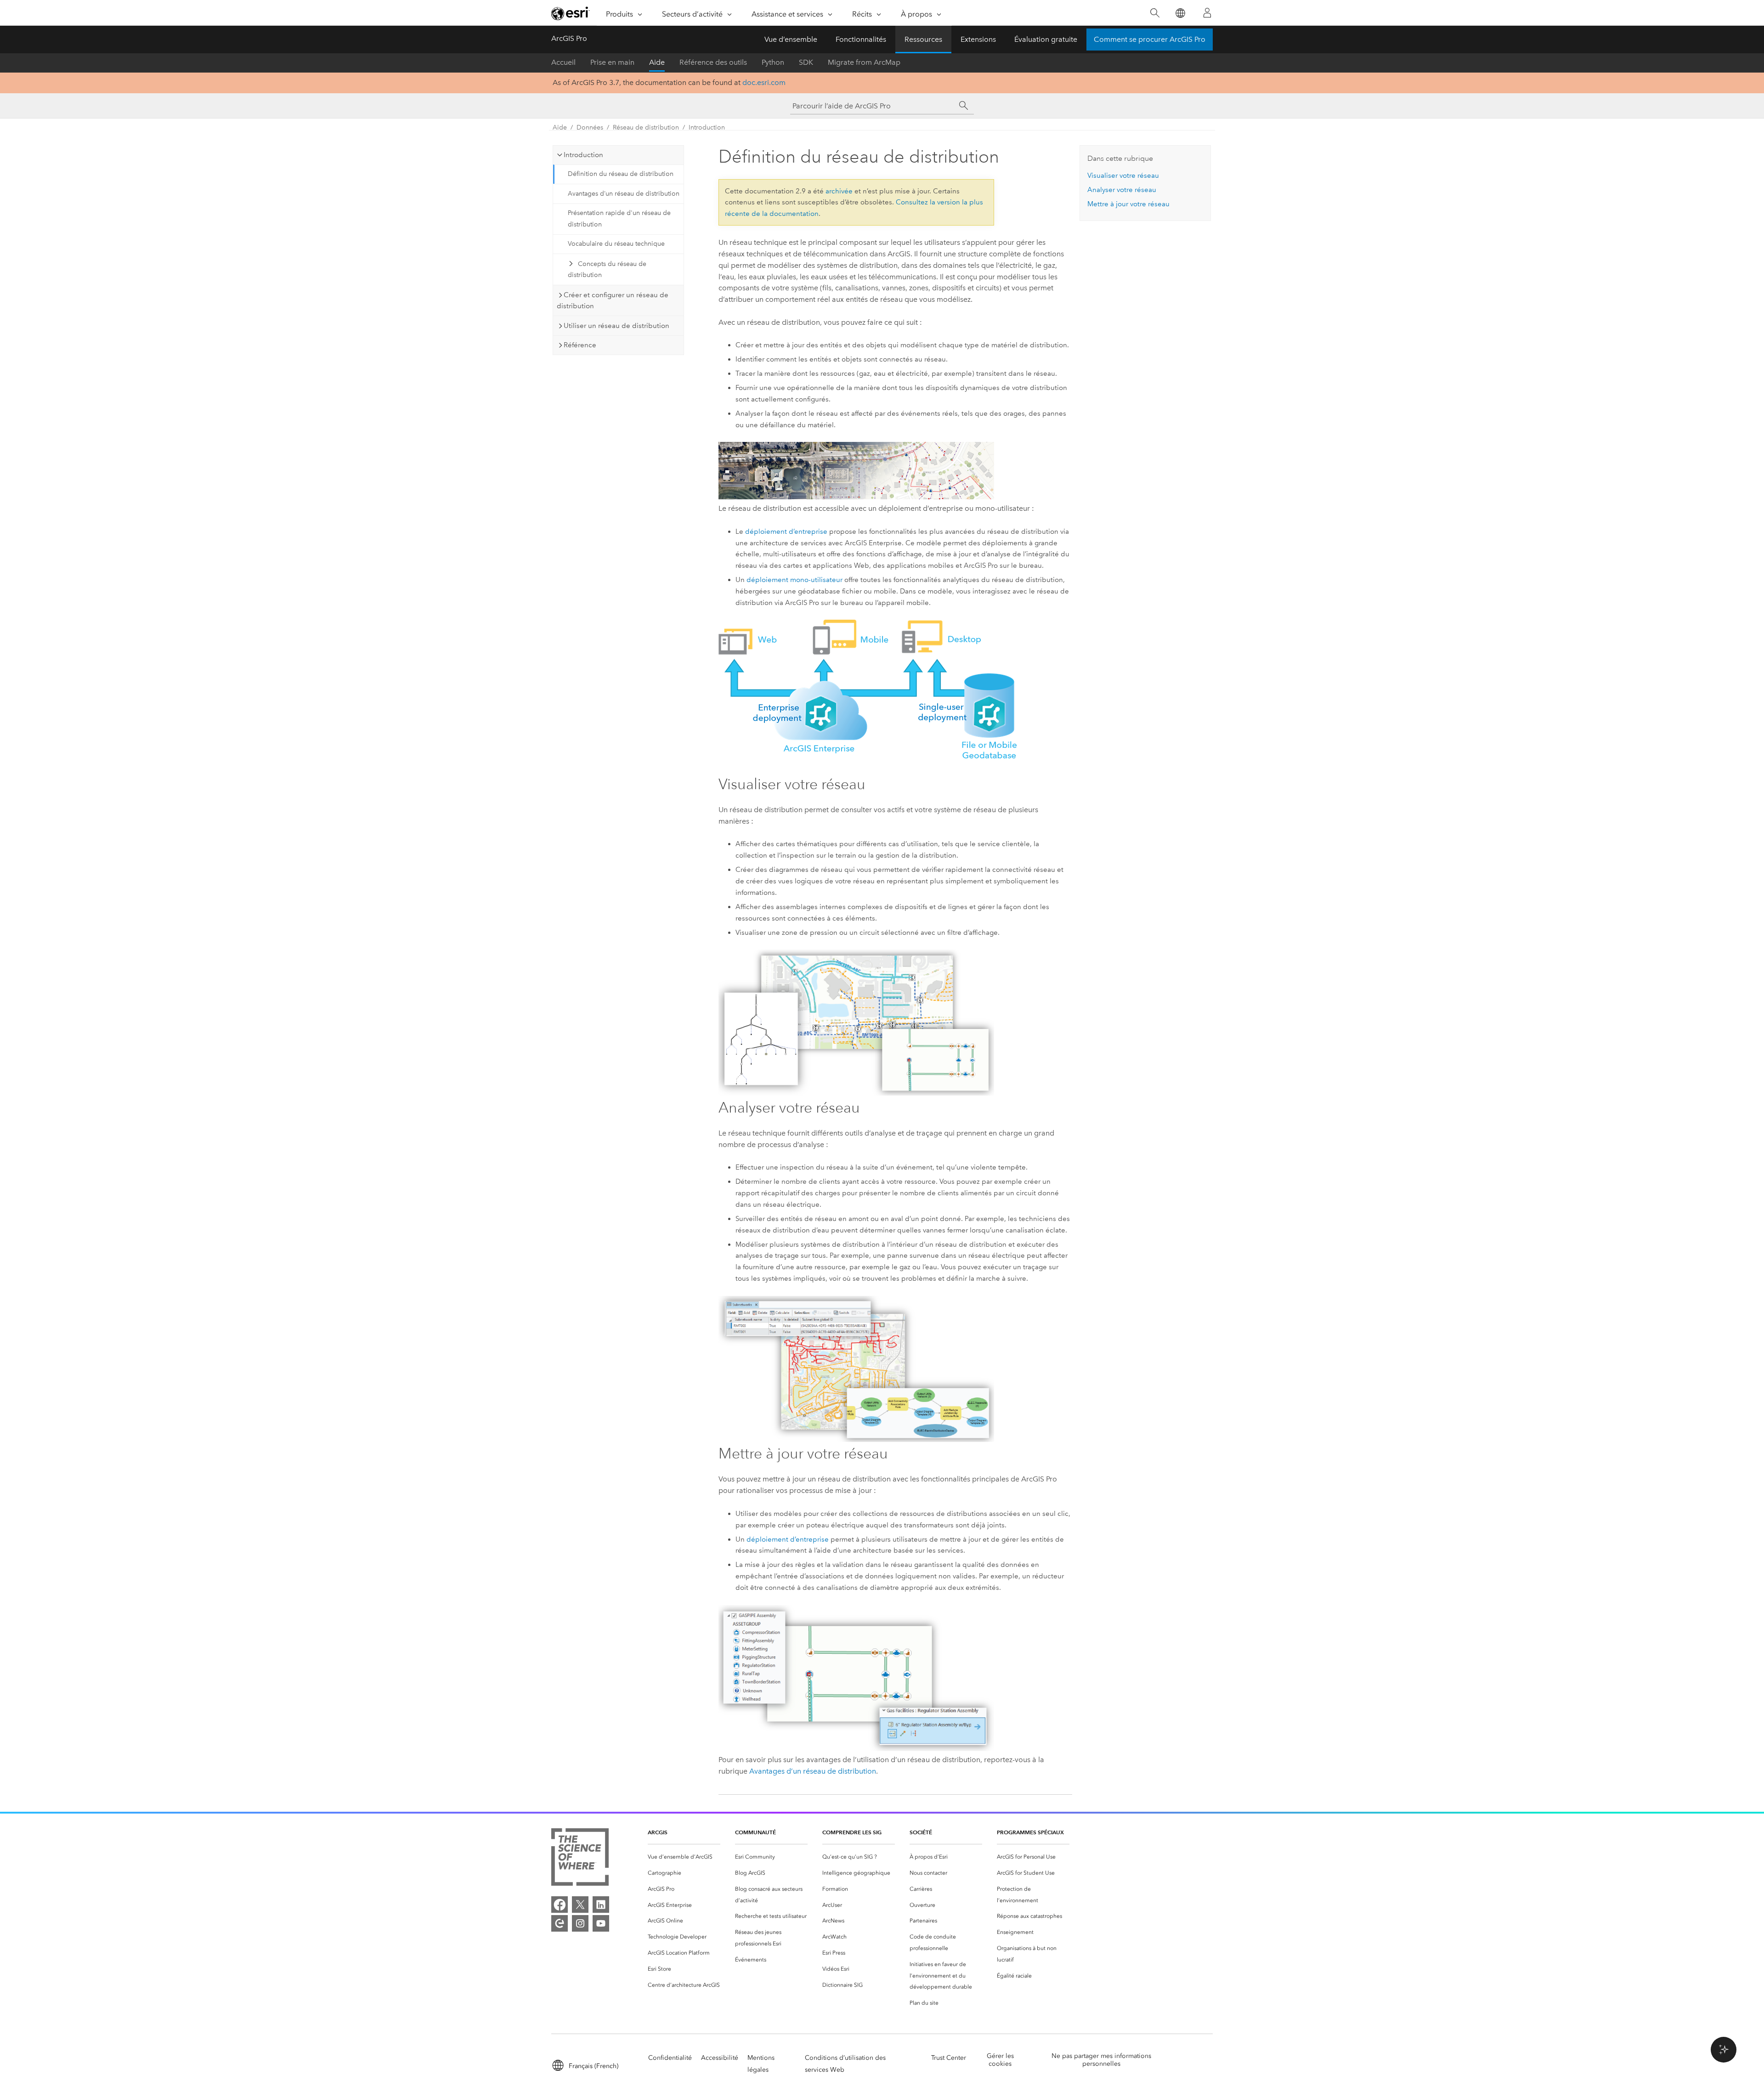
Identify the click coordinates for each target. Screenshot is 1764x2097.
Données (590, 127)
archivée (839, 191)
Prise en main (612, 62)
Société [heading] (921, 1832)
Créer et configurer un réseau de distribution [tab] (613, 301)
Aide (657, 62)
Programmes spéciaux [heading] (1030, 1832)
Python (773, 62)
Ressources (923, 39)
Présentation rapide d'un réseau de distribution (619, 219)
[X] (580, 1905)
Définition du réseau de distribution (621, 174)
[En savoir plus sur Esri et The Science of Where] (580, 1859)
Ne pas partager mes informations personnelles (1101, 2060)
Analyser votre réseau (1122, 190)
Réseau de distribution (646, 127)
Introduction (707, 127)
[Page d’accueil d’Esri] (571, 13)
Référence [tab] (580, 345)
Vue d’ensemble (791, 39)
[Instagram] (580, 1923)
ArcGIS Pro (569, 38)
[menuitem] (684, 1857)
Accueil (563, 62)
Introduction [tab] (583, 155)
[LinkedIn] (601, 1905)
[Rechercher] (1155, 13)
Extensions (978, 39)
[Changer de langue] (1180, 13)
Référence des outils (713, 62)
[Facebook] (560, 1905)
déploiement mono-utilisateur (794, 580)
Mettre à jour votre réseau (1128, 204)
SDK (806, 62)
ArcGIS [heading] (658, 1832)
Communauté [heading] (755, 1832)
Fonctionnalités (861, 39)
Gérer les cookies (1000, 2060)
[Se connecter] (1207, 13)
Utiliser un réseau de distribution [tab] (616, 326)
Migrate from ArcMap (864, 62)
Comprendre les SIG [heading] (852, 1832)
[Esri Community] (560, 1923)
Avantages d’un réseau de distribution (624, 194)
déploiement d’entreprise (786, 531)
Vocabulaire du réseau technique (616, 244)
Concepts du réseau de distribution (607, 270)
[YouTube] (601, 1923)
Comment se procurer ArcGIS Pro (1150, 39)
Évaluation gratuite (1046, 39)
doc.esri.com (764, 82)
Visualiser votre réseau (1123, 175)
